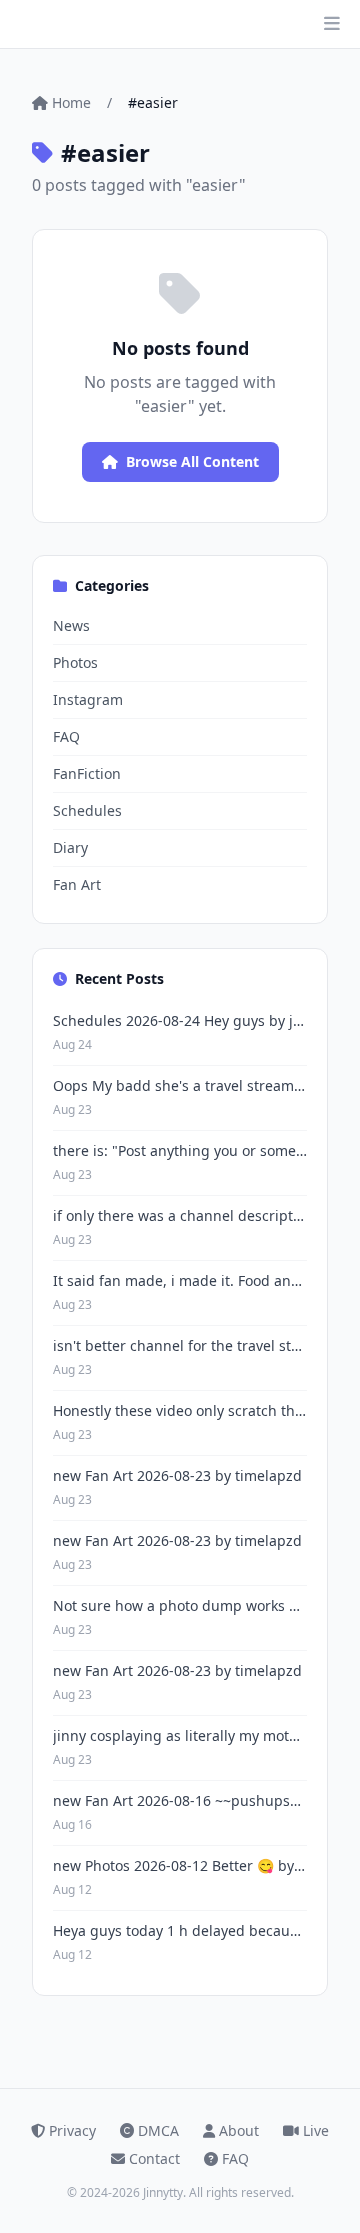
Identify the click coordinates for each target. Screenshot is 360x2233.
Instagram (88, 699)
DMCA (158, 2130)
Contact (154, 2158)
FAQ (66, 736)
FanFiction (87, 773)
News (71, 625)
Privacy (72, 2130)
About (239, 2130)
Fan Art (77, 884)
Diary (70, 847)
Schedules (87, 810)
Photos (75, 662)
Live (316, 2130)
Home (71, 102)
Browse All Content (192, 461)
